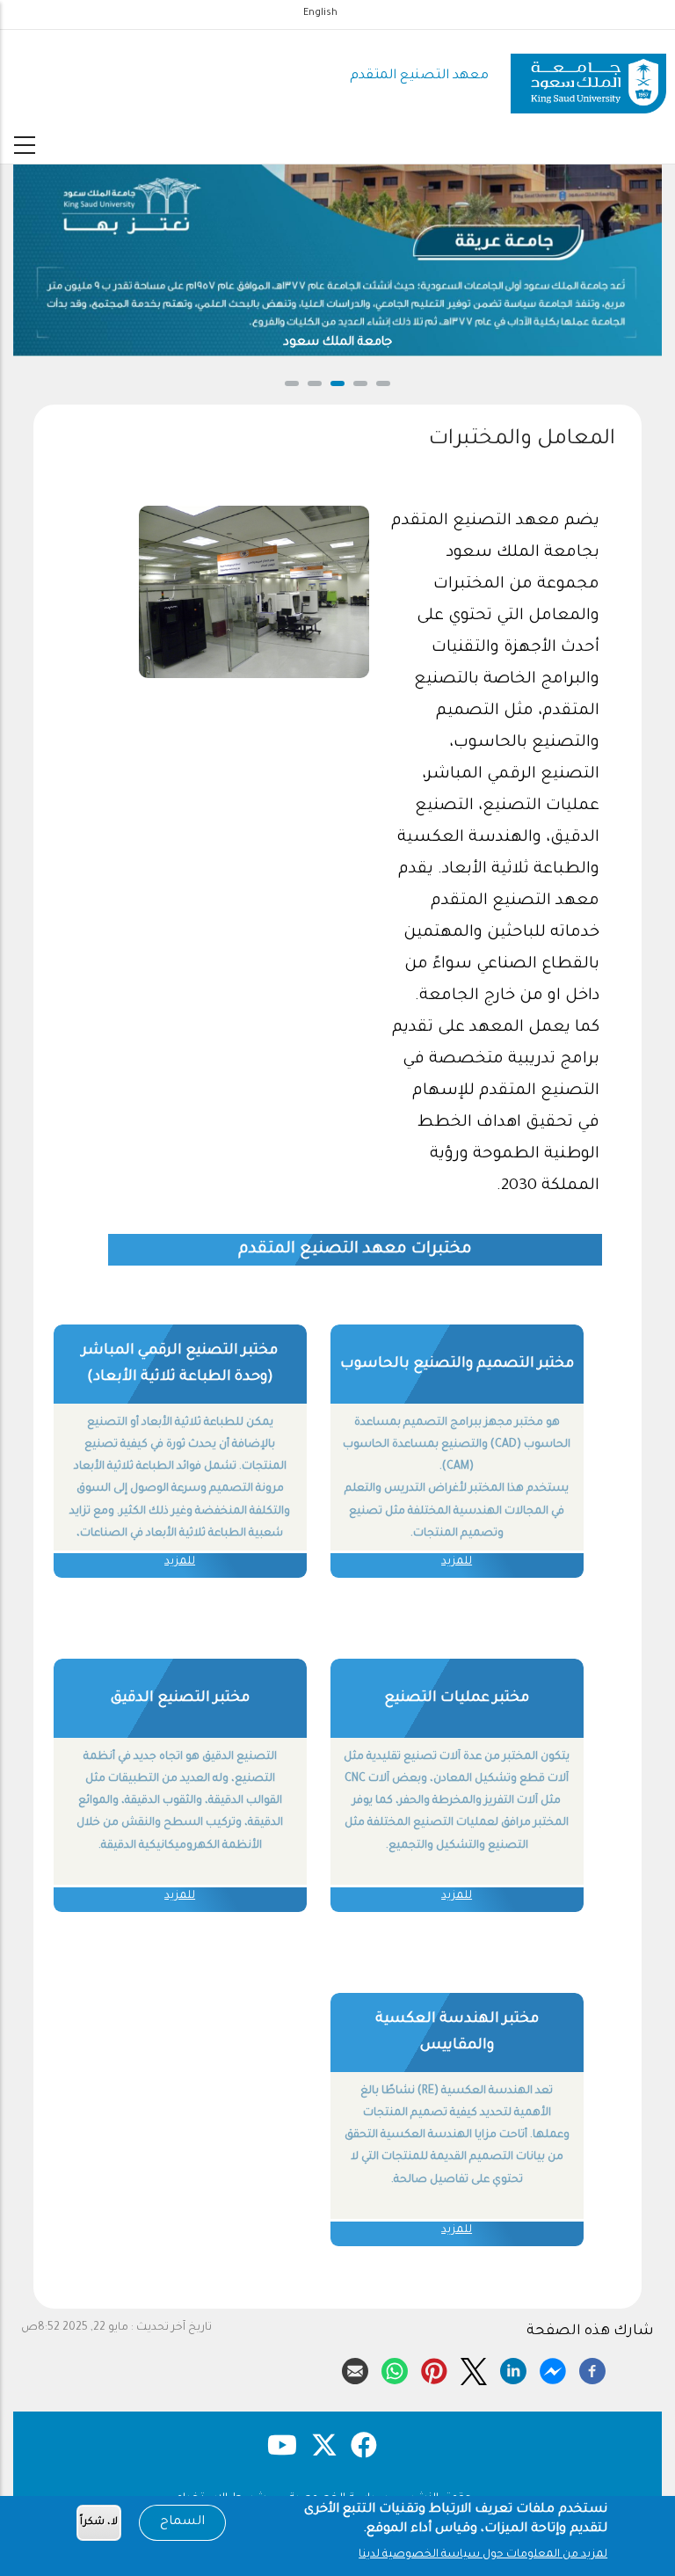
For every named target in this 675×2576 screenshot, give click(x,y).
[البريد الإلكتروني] (355, 2368)
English (320, 13)
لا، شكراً (99, 2523)
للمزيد (457, 1562)
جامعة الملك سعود (337, 343)
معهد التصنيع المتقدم (419, 76)
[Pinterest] (434, 2368)
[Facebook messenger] (553, 2368)
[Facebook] (592, 2368)
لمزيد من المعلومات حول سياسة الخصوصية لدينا (483, 2555)
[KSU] (588, 77)
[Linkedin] (513, 2368)
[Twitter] (474, 2368)
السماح (182, 2522)
